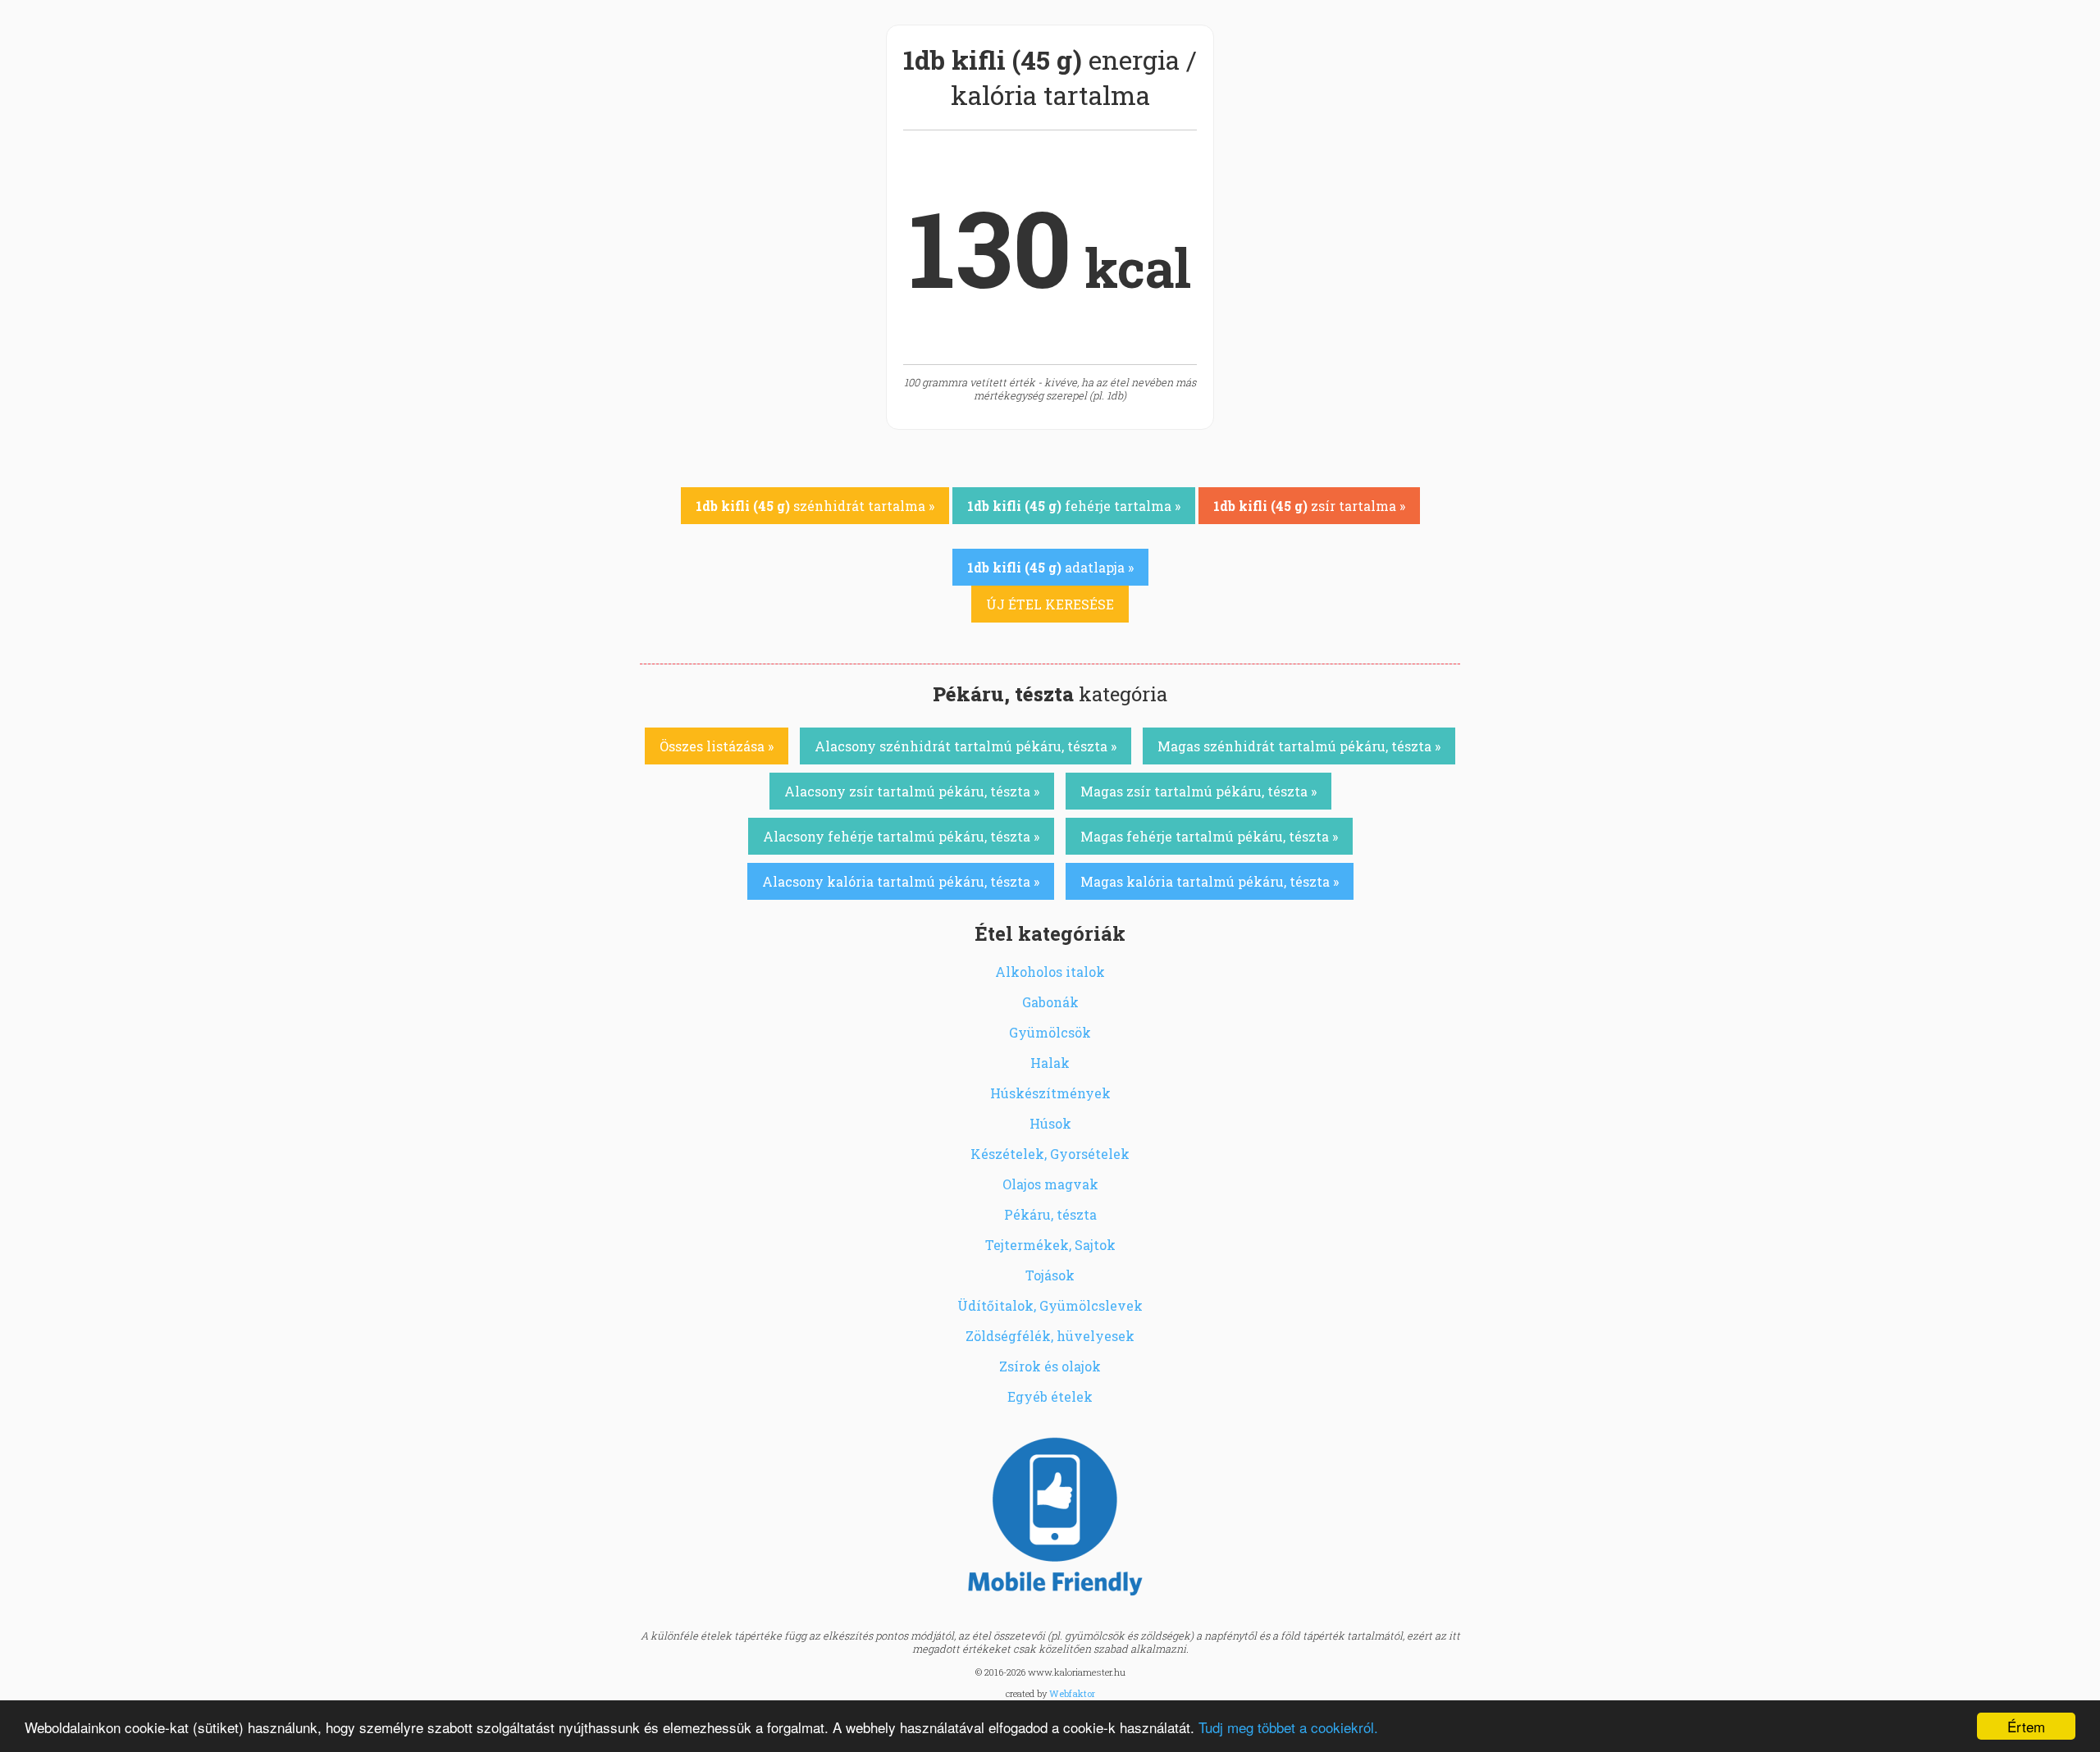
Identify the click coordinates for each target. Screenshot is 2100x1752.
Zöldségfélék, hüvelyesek (1050, 1336)
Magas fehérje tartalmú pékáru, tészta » (1209, 836)
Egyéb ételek (1050, 1396)
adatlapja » (1050, 567)
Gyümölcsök (1050, 1032)
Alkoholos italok (1050, 972)
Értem (2026, 1726)
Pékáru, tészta (1050, 1214)
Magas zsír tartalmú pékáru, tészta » (1198, 791)
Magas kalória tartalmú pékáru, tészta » (1210, 881)
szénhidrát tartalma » (815, 506)
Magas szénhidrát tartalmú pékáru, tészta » (1299, 746)
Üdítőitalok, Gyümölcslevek (1050, 1305)
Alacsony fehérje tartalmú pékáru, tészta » (901, 836)
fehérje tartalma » (1074, 506)
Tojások (1050, 1275)
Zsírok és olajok (1050, 1366)
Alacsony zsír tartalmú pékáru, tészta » (912, 791)
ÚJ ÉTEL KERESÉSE (1050, 604)
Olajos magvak (1050, 1184)
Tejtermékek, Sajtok (1050, 1245)
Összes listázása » (717, 746)
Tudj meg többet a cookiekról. (1288, 1727)
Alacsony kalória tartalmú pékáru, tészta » (901, 881)
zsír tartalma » (1309, 506)
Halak (1050, 1063)
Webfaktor (1072, 1693)
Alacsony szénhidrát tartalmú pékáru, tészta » (966, 746)
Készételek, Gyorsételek (1050, 1154)
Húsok (1050, 1123)
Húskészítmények (1050, 1093)
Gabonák (1050, 1002)
